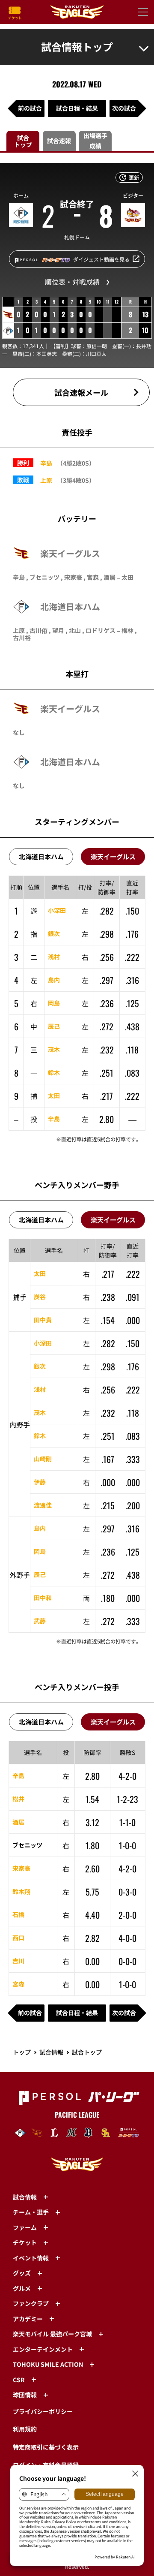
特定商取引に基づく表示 (46, 2447)
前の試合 (30, 108)
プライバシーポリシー (43, 2411)
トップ (22, 2052)
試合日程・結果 (77, 108)
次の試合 (124, 108)
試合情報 (51, 2052)
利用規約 (25, 2429)
